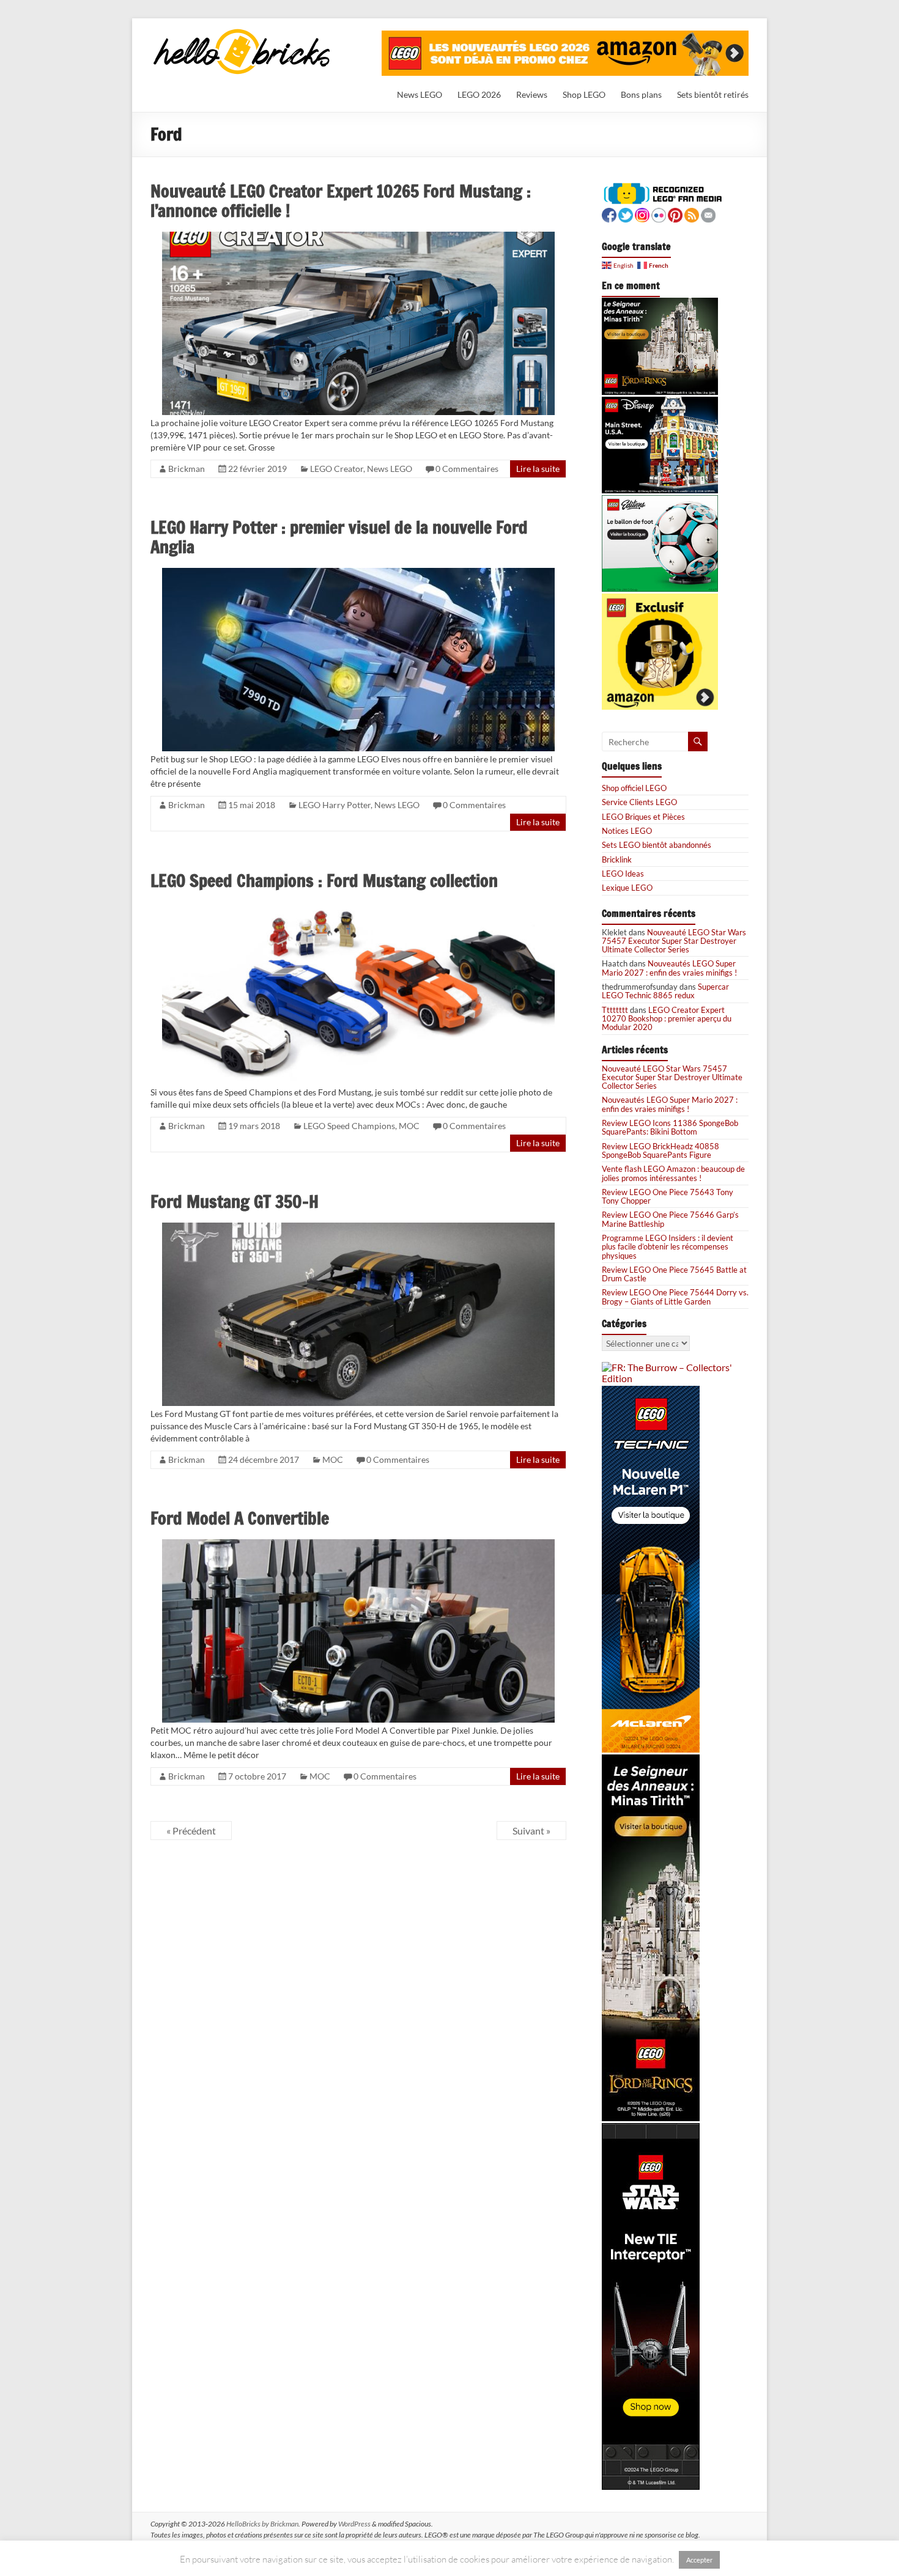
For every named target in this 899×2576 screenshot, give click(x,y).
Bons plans (641, 94)
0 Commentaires (467, 469)
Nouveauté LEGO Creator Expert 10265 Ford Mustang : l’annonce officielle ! (341, 201)
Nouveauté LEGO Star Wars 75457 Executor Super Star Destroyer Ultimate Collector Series (674, 941)
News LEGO (420, 94)
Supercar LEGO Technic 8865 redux (665, 991)
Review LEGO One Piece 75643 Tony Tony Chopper (668, 1196)
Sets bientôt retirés (713, 94)
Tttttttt (615, 1010)
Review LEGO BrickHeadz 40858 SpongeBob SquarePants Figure (660, 1150)
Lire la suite (538, 469)
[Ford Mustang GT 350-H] (358, 1228)
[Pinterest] (675, 214)
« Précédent (191, 1831)
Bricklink (617, 859)
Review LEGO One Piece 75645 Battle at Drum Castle (674, 1274)
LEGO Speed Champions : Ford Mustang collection (324, 881)
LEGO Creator (337, 469)
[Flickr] (659, 214)
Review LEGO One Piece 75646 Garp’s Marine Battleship (670, 1219)
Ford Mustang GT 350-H (235, 1202)
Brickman (187, 469)
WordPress (354, 2524)
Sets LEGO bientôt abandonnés (657, 845)
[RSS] (692, 214)
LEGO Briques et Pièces (643, 817)
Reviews (532, 94)
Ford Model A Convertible (240, 1518)
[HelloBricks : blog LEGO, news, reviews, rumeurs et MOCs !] (242, 33)
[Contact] (708, 214)
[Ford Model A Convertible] (358, 1544)
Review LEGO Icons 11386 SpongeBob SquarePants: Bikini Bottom (670, 1127)
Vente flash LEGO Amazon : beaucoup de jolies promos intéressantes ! (673, 1173)
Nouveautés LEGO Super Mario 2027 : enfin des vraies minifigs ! (669, 968)
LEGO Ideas (623, 874)
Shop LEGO (584, 94)
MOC (409, 1126)
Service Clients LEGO (639, 802)
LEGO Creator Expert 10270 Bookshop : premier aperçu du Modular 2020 (667, 1019)
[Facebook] (609, 214)
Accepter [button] (699, 2560)
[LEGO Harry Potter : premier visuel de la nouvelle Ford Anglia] (358, 573)
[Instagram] (642, 214)
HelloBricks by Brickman (262, 2524)
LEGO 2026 (479, 94)
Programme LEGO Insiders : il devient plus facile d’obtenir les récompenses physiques (668, 1247)
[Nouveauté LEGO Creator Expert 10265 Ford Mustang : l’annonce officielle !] (358, 237)
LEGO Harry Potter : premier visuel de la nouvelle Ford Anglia (339, 537)
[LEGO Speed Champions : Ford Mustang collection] (358, 907)
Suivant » (531, 1831)
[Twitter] (626, 214)
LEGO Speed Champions (349, 1126)
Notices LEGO (627, 831)
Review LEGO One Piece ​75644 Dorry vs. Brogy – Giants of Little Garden (675, 1297)
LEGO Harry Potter (335, 805)
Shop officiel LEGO (634, 788)
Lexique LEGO (627, 888)
